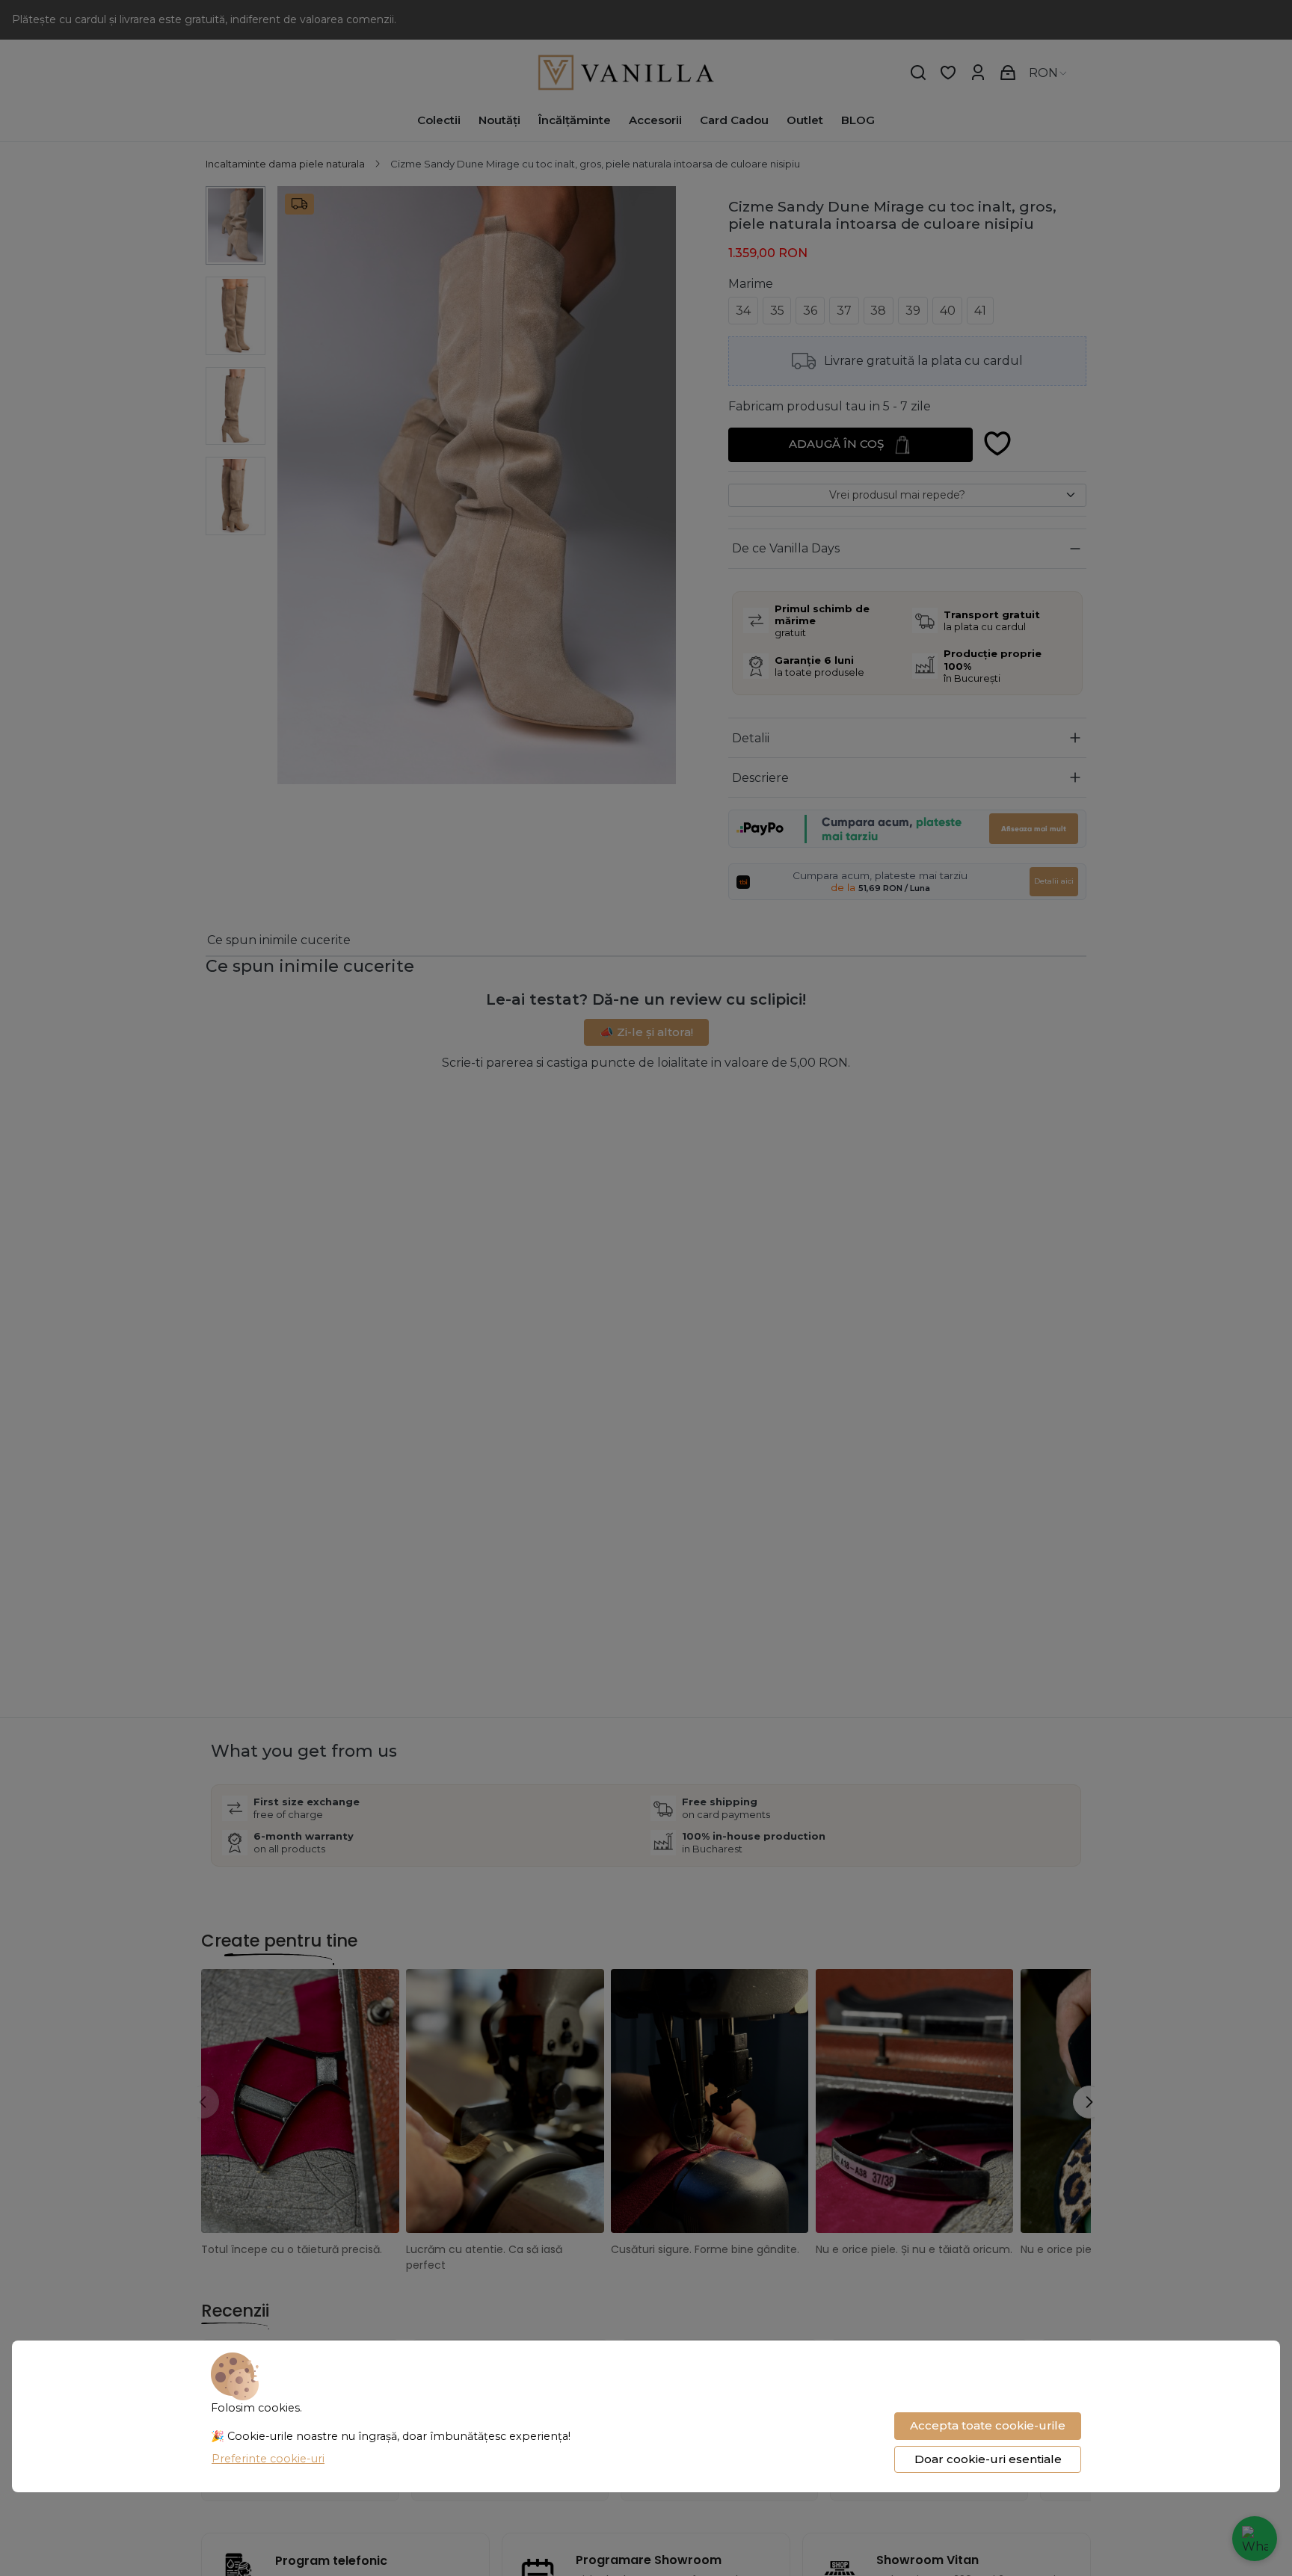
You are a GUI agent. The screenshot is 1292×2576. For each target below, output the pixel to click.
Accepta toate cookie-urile (988, 2425)
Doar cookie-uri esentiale (988, 2459)
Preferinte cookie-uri (268, 2459)
